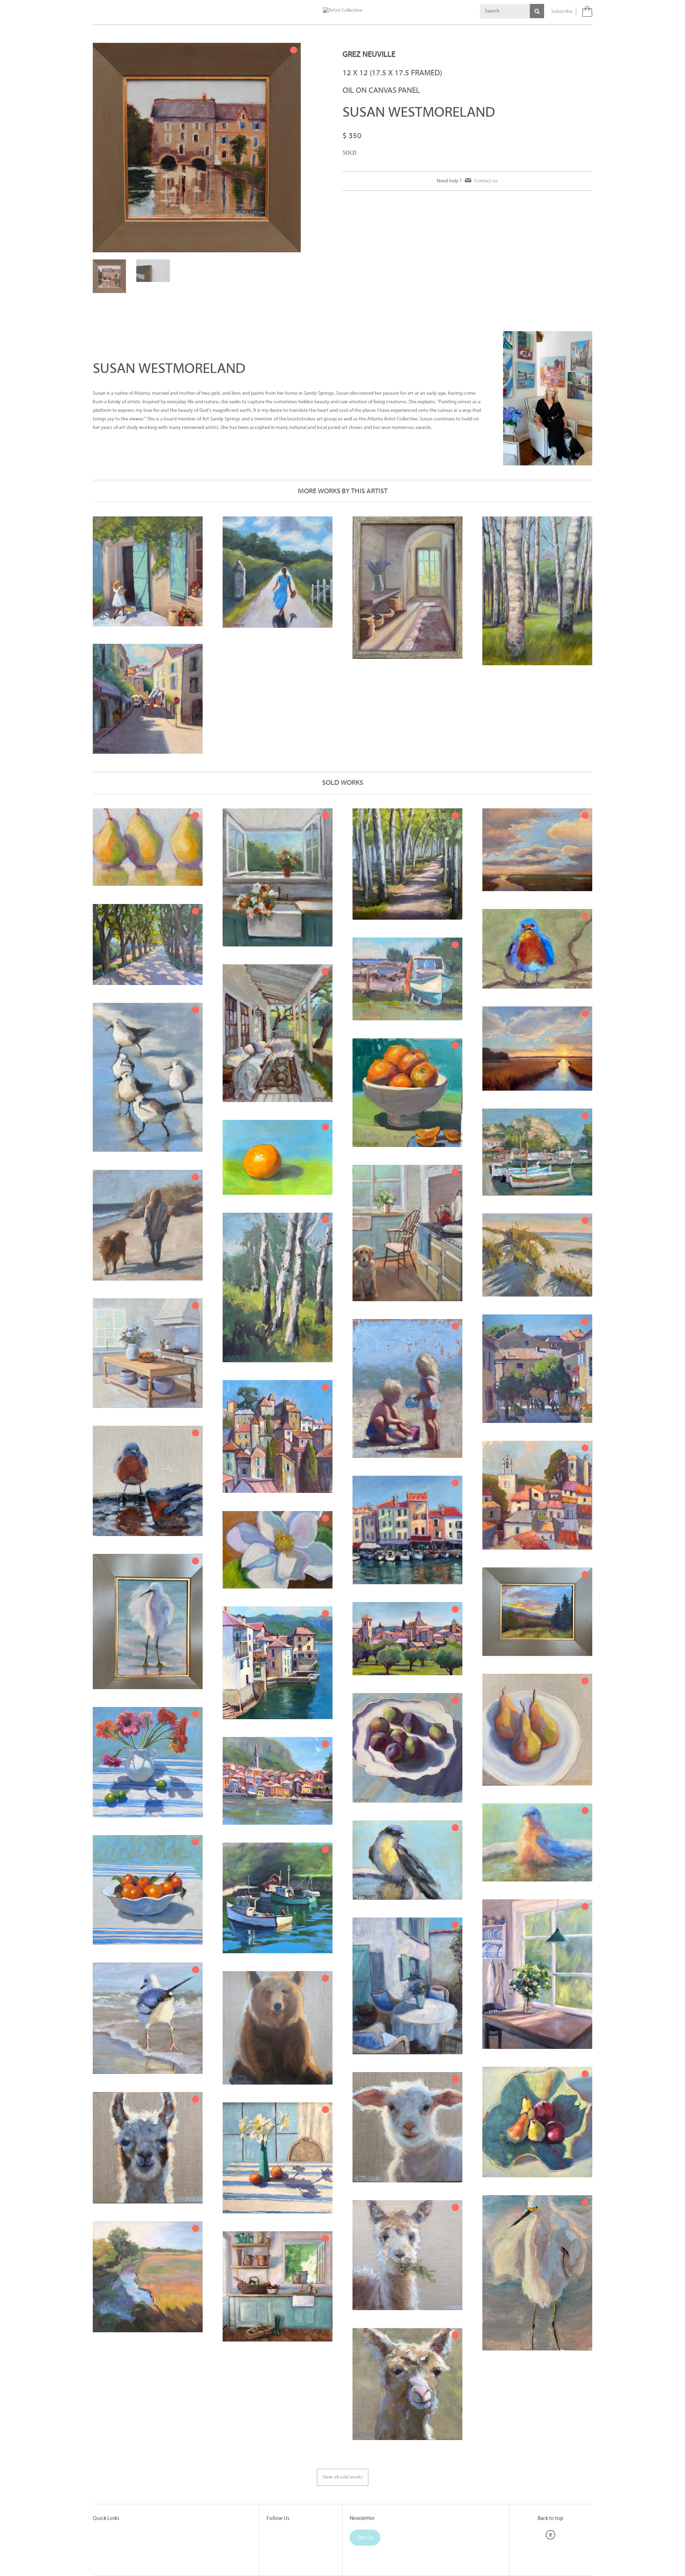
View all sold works (343, 2437)
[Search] (537, 11)
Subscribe (562, 12)
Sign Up (365, 2497)
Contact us (486, 181)
